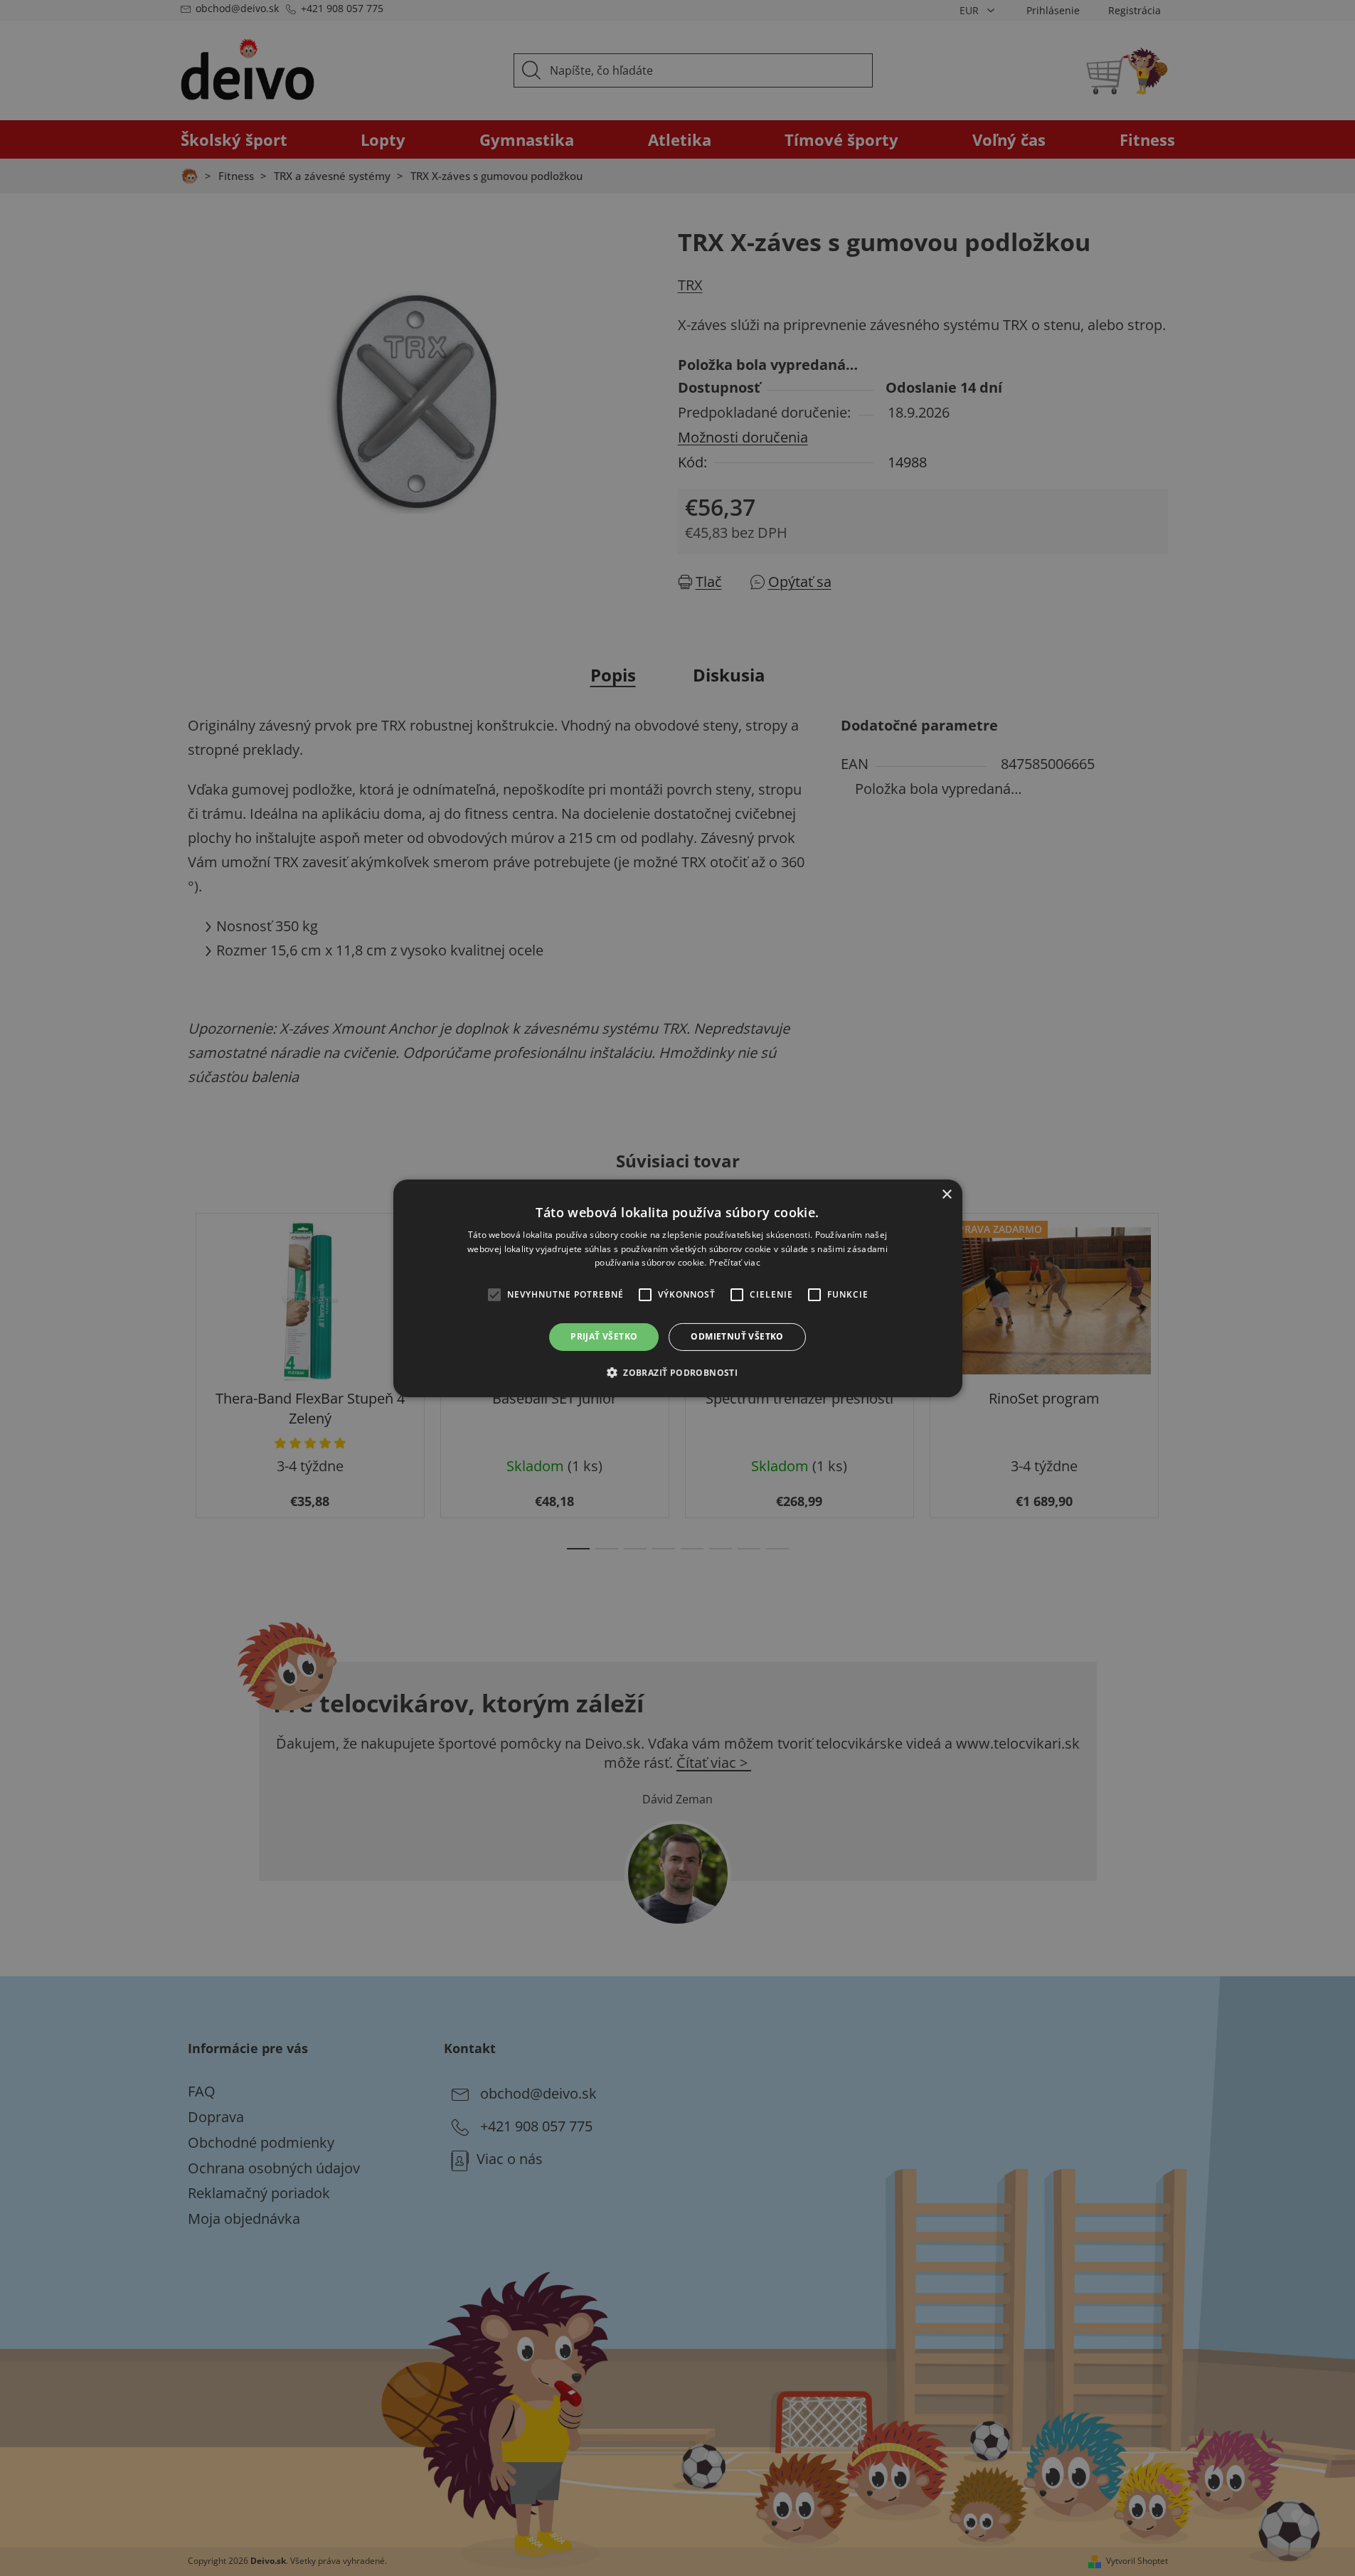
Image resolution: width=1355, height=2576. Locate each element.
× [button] (946, 1194)
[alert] (677, 1288)
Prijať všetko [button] (604, 1336)
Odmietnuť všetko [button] (737, 1336)
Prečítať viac (735, 1262)
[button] (677, 1372)
